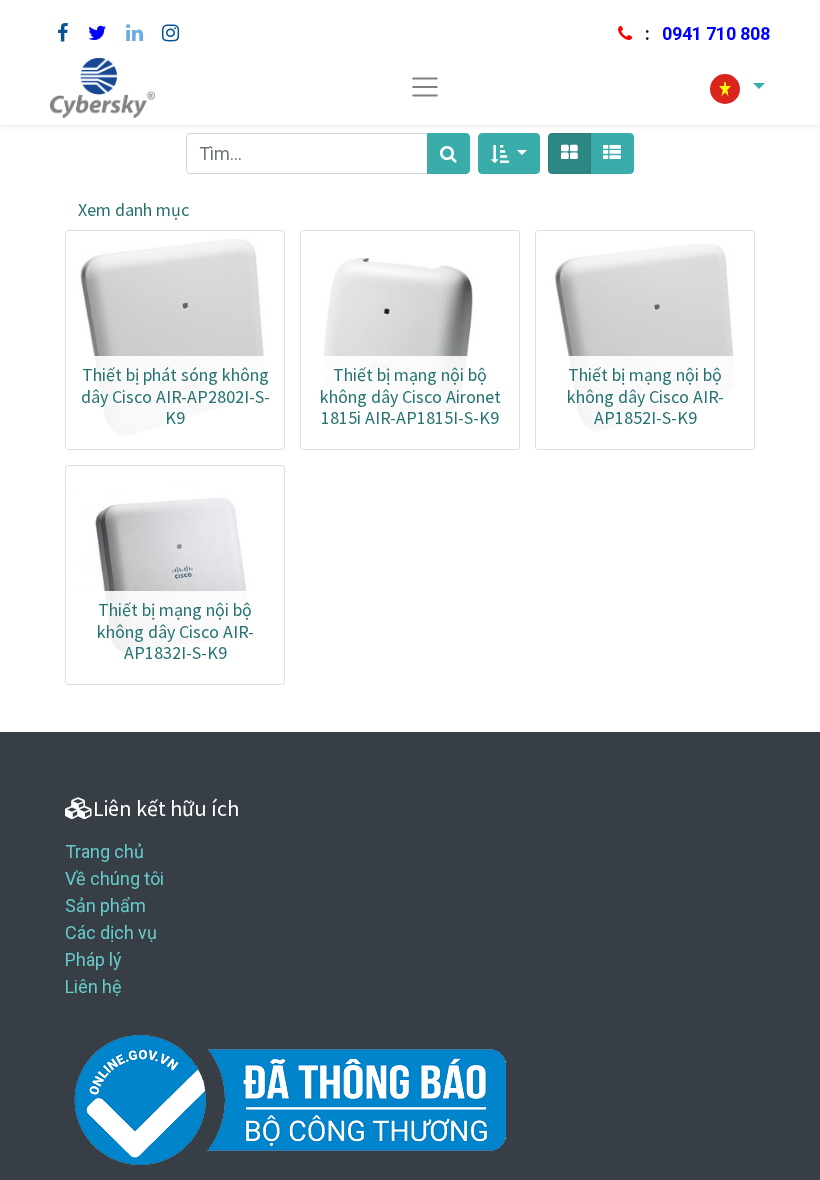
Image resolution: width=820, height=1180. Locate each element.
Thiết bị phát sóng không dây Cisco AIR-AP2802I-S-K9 (175, 396)
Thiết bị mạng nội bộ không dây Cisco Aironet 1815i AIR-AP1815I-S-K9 (410, 396)
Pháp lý (93, 959)
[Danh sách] (612, 153)
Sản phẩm (105, 905)
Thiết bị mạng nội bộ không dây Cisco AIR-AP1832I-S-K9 (175, 631)
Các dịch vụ (111, 932)
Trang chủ (104, 851)
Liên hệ (93, 986)
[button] (509, 153)
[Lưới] (569, 153)
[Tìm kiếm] (448, 153)
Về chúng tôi (114, 878)
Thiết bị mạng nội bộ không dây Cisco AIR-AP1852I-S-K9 (645, 396)
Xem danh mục (133, 209)
